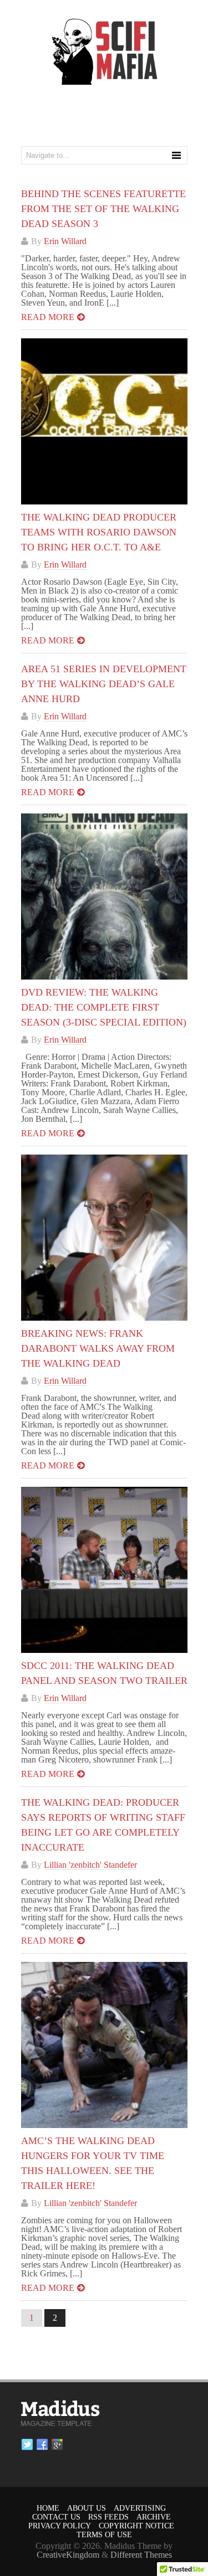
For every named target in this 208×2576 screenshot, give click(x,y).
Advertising (140, 2508)
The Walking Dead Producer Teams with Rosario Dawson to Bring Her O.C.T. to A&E (99, 532)
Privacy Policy (60, 2526)
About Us (87, 2508)
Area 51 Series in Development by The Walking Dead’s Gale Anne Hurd (104, 684)
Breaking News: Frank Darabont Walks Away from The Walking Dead (98, 1348)
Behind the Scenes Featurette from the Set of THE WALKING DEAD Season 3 (103, 209)
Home (48, 2508)
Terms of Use (104, 2535)
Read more (48, 317)
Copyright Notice (136, 2526)
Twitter (27, 2445)
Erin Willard (65, 241)
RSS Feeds (108, 2517)
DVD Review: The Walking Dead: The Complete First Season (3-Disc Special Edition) (104, 1007)
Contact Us (56, 2517)
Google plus (57, 2445)
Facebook (42, 2445)
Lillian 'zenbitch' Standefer (90, 1865)
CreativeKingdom (68, 2555)
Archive (154, 2517)
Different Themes (141, 2555)
